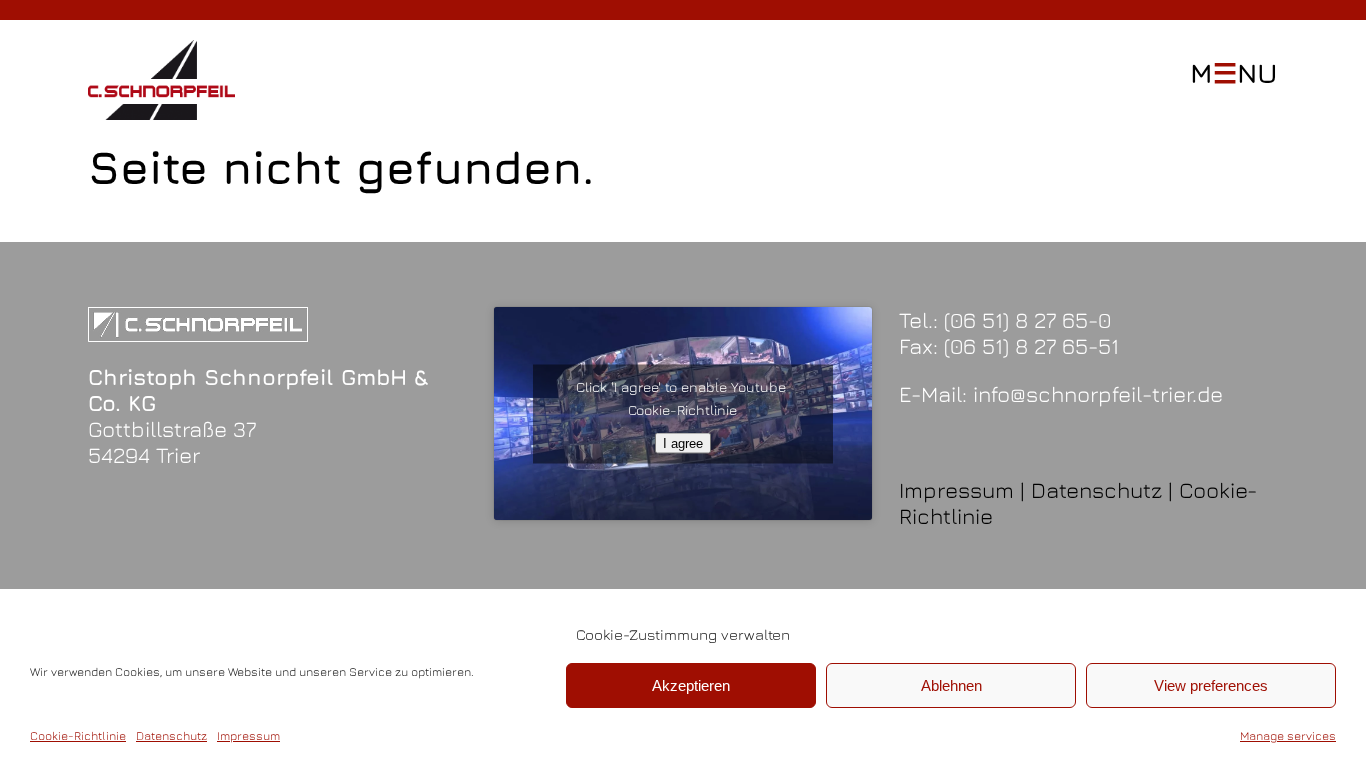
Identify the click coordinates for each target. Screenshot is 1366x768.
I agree (683, 442)
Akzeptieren (691, 685)
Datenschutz (171, 735)
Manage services (1288, 735)
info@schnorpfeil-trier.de (1098, 394)
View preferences (1211, 685)
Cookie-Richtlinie (78, 735)
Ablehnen (951, 685)
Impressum (248, 735)
